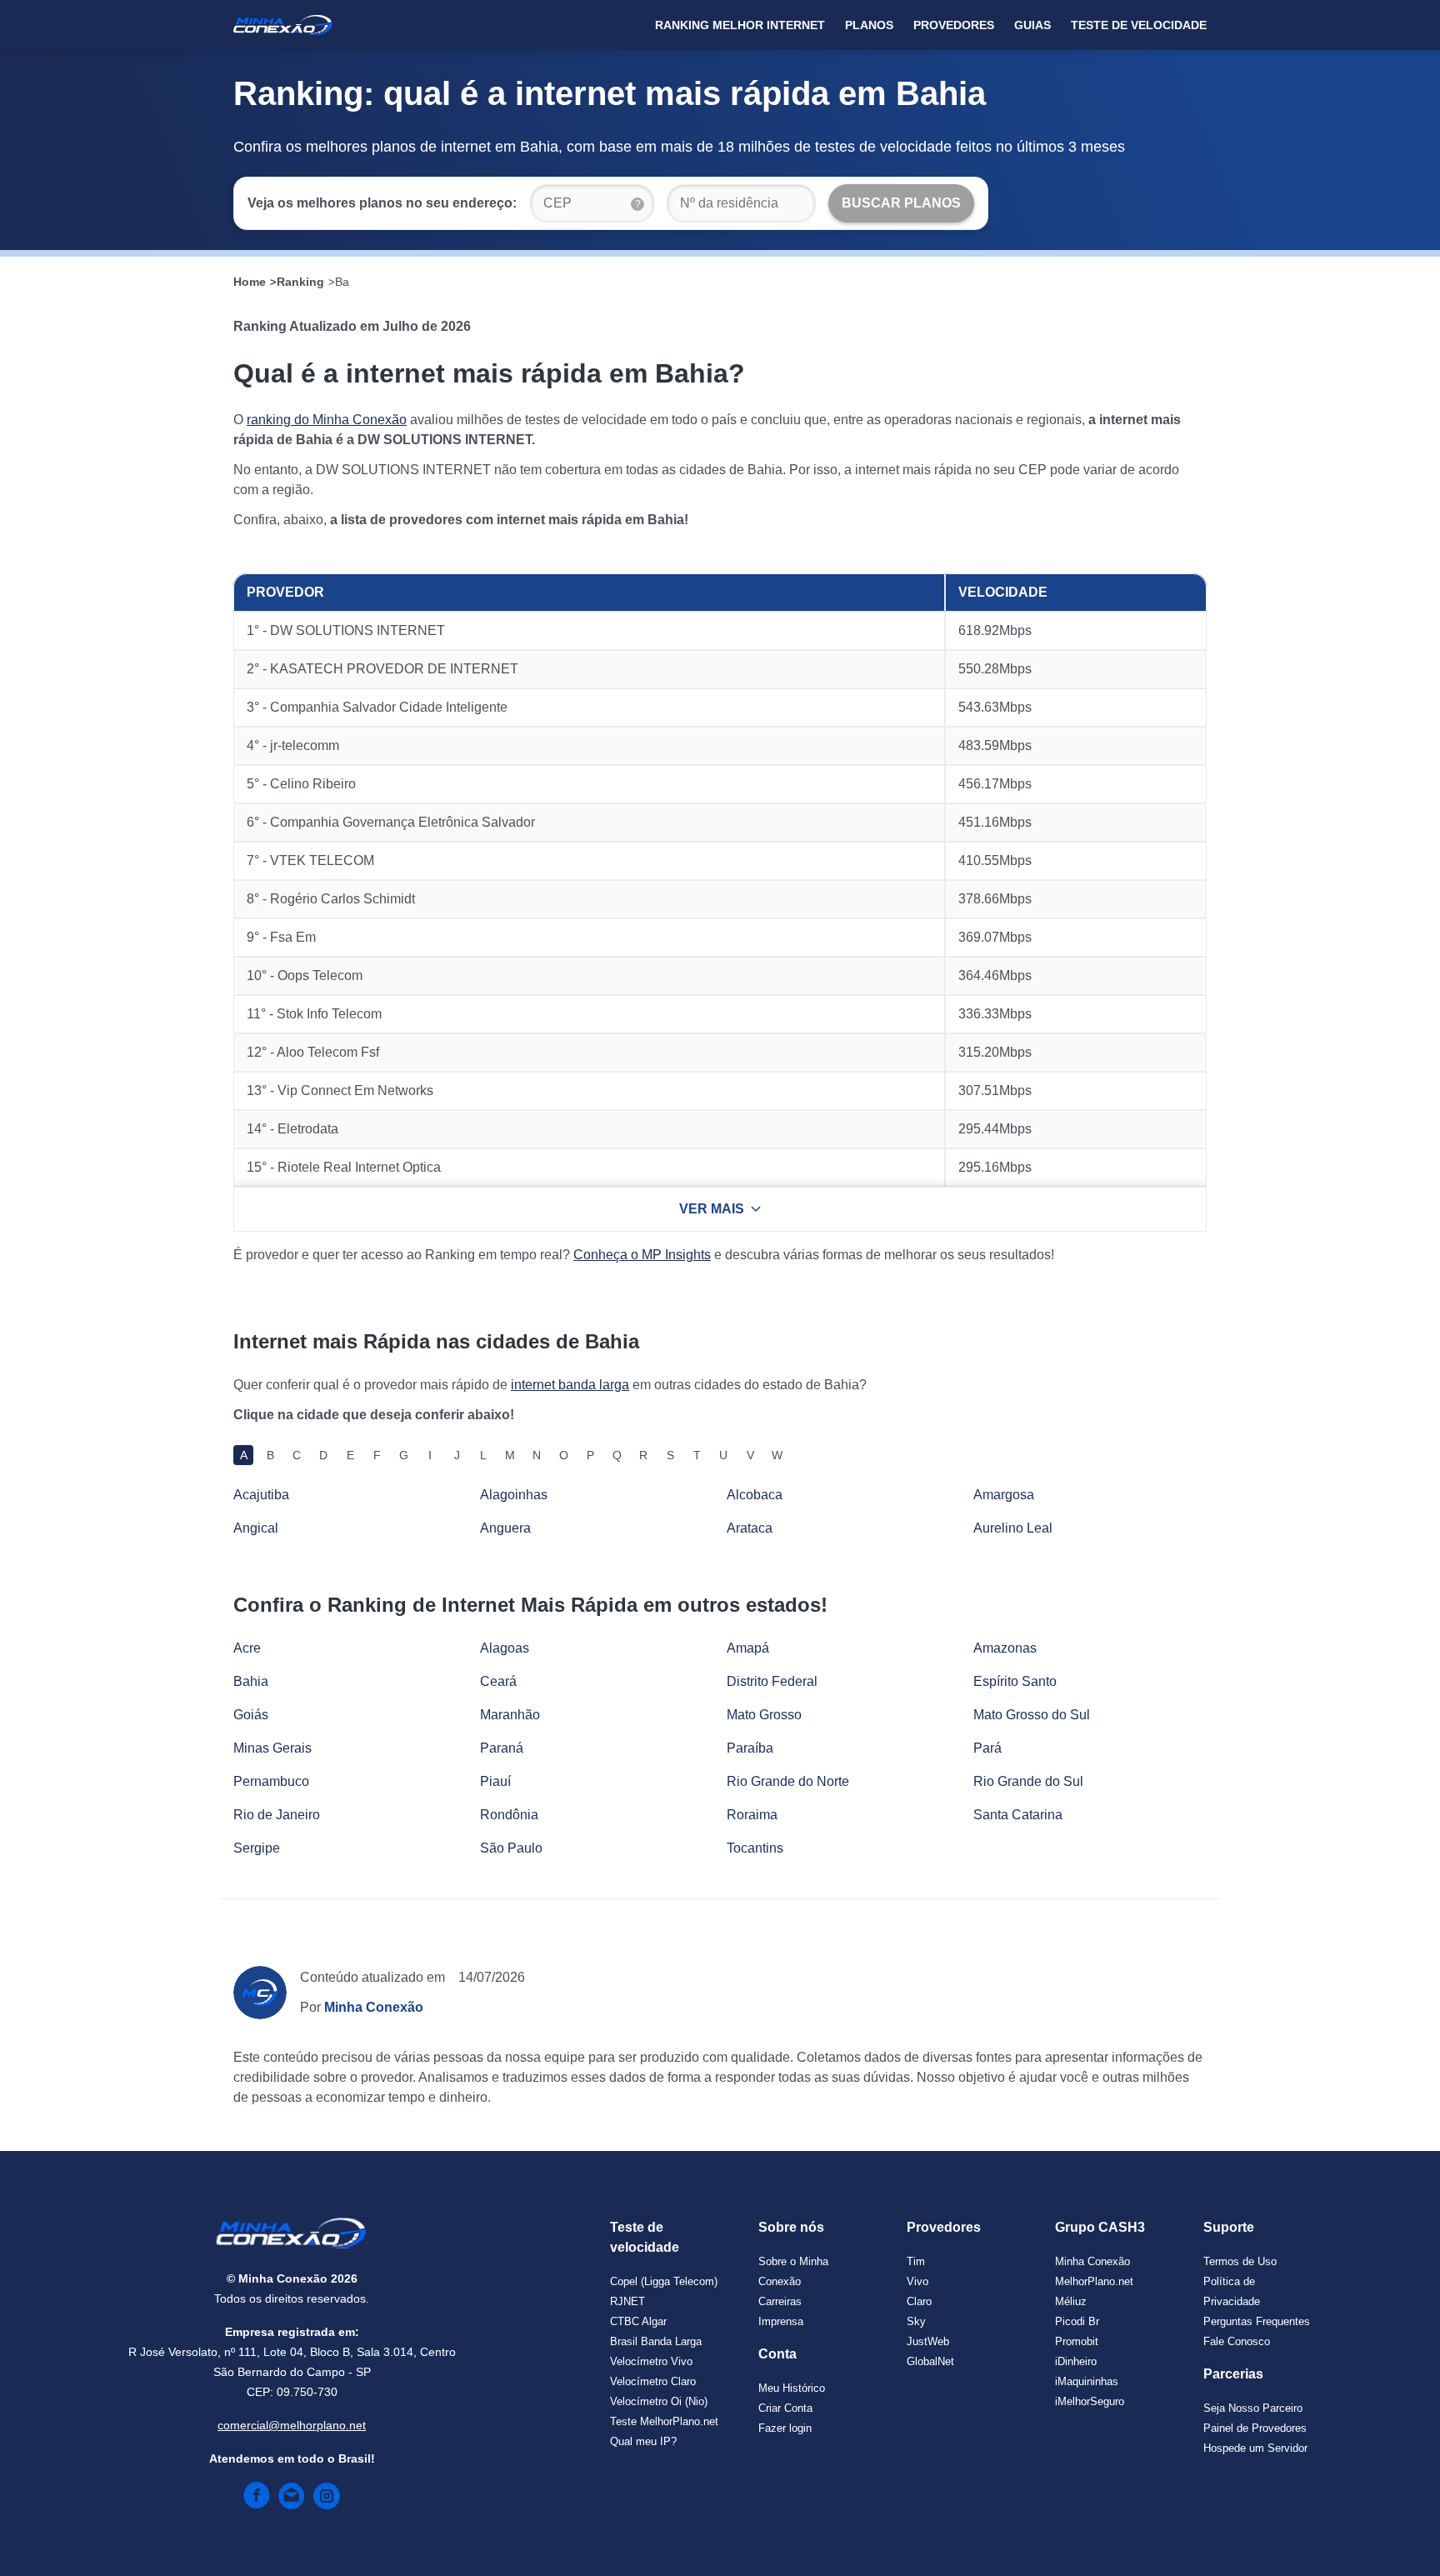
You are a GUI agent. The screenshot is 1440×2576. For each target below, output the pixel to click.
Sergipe (257, 1848)
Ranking (300, 282)
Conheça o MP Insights (642, 1255)
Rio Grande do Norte (788, 1781)
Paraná (502, 1748)
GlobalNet (930, 2361)
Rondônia (509, 1815)
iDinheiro (1076, 2361)
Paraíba (750, 1748)
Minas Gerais (272, 1748)
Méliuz (1071, 2301)
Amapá (748, 1648)
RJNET (627, 2301)
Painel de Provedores (1255, 2428)
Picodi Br (1077, 2321)
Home (250, 282)
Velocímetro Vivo (651, 2361)
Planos (869, 25)
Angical (256, 1528)
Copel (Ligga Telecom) (664, 2281)
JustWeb (928, 2341)
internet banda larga (570, 1385)
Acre (247, 1648)
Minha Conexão (1092, 2261)
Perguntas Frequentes (1257, 2321)
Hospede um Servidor (1255, 2448)
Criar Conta (785, 2408)
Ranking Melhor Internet (740, 25)
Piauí (495, 1781)
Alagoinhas (514, 1495)
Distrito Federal (772, 1681)
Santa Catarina (1018, 1815)
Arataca (750, 1528)
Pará (987, 1748)
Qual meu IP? (643, 2441)
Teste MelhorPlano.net (664, 2421)
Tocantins (755, 1848)
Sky (916, 2321)
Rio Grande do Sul (1028, 1781)
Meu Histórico (792, 2388)
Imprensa (781, 2321)
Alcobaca (755, 1495)
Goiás (251, 1715)
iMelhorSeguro (1090, 2401)
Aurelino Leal (1013, 1528)
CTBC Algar (638, 2321)
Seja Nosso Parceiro (1253, 2408)
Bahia (251, 1681)
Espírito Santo (1015, 1681)
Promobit (1077, 2341)
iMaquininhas (1087, 2381)
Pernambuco (271, 1781)
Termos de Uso (1240, 2261)
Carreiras (780, 2301)
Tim (916, 2261)
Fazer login (785, 2428)
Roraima (752, 1815)
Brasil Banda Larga (656, 2341)
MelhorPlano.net (1094, 2281)
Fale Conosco (1237, 2341)
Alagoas (505, 1648)
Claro (919, 2301)
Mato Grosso (764, 1715)
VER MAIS (712, 1209)
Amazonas (1005, 1648)
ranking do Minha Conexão (327, 420)
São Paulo (511, 1848)
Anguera (505, 1528)
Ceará (498, 1681)
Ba (342, 282)
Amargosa (1004, 1495)
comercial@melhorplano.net (292, 2425)
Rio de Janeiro (277, 1815)
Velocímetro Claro (653, 2381)
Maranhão (510, 1715)
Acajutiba (261, 1495)
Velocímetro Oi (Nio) (659, 2401)
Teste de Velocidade (1139, 25)
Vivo (917, 2281)
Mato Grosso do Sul (1032, 1715)
